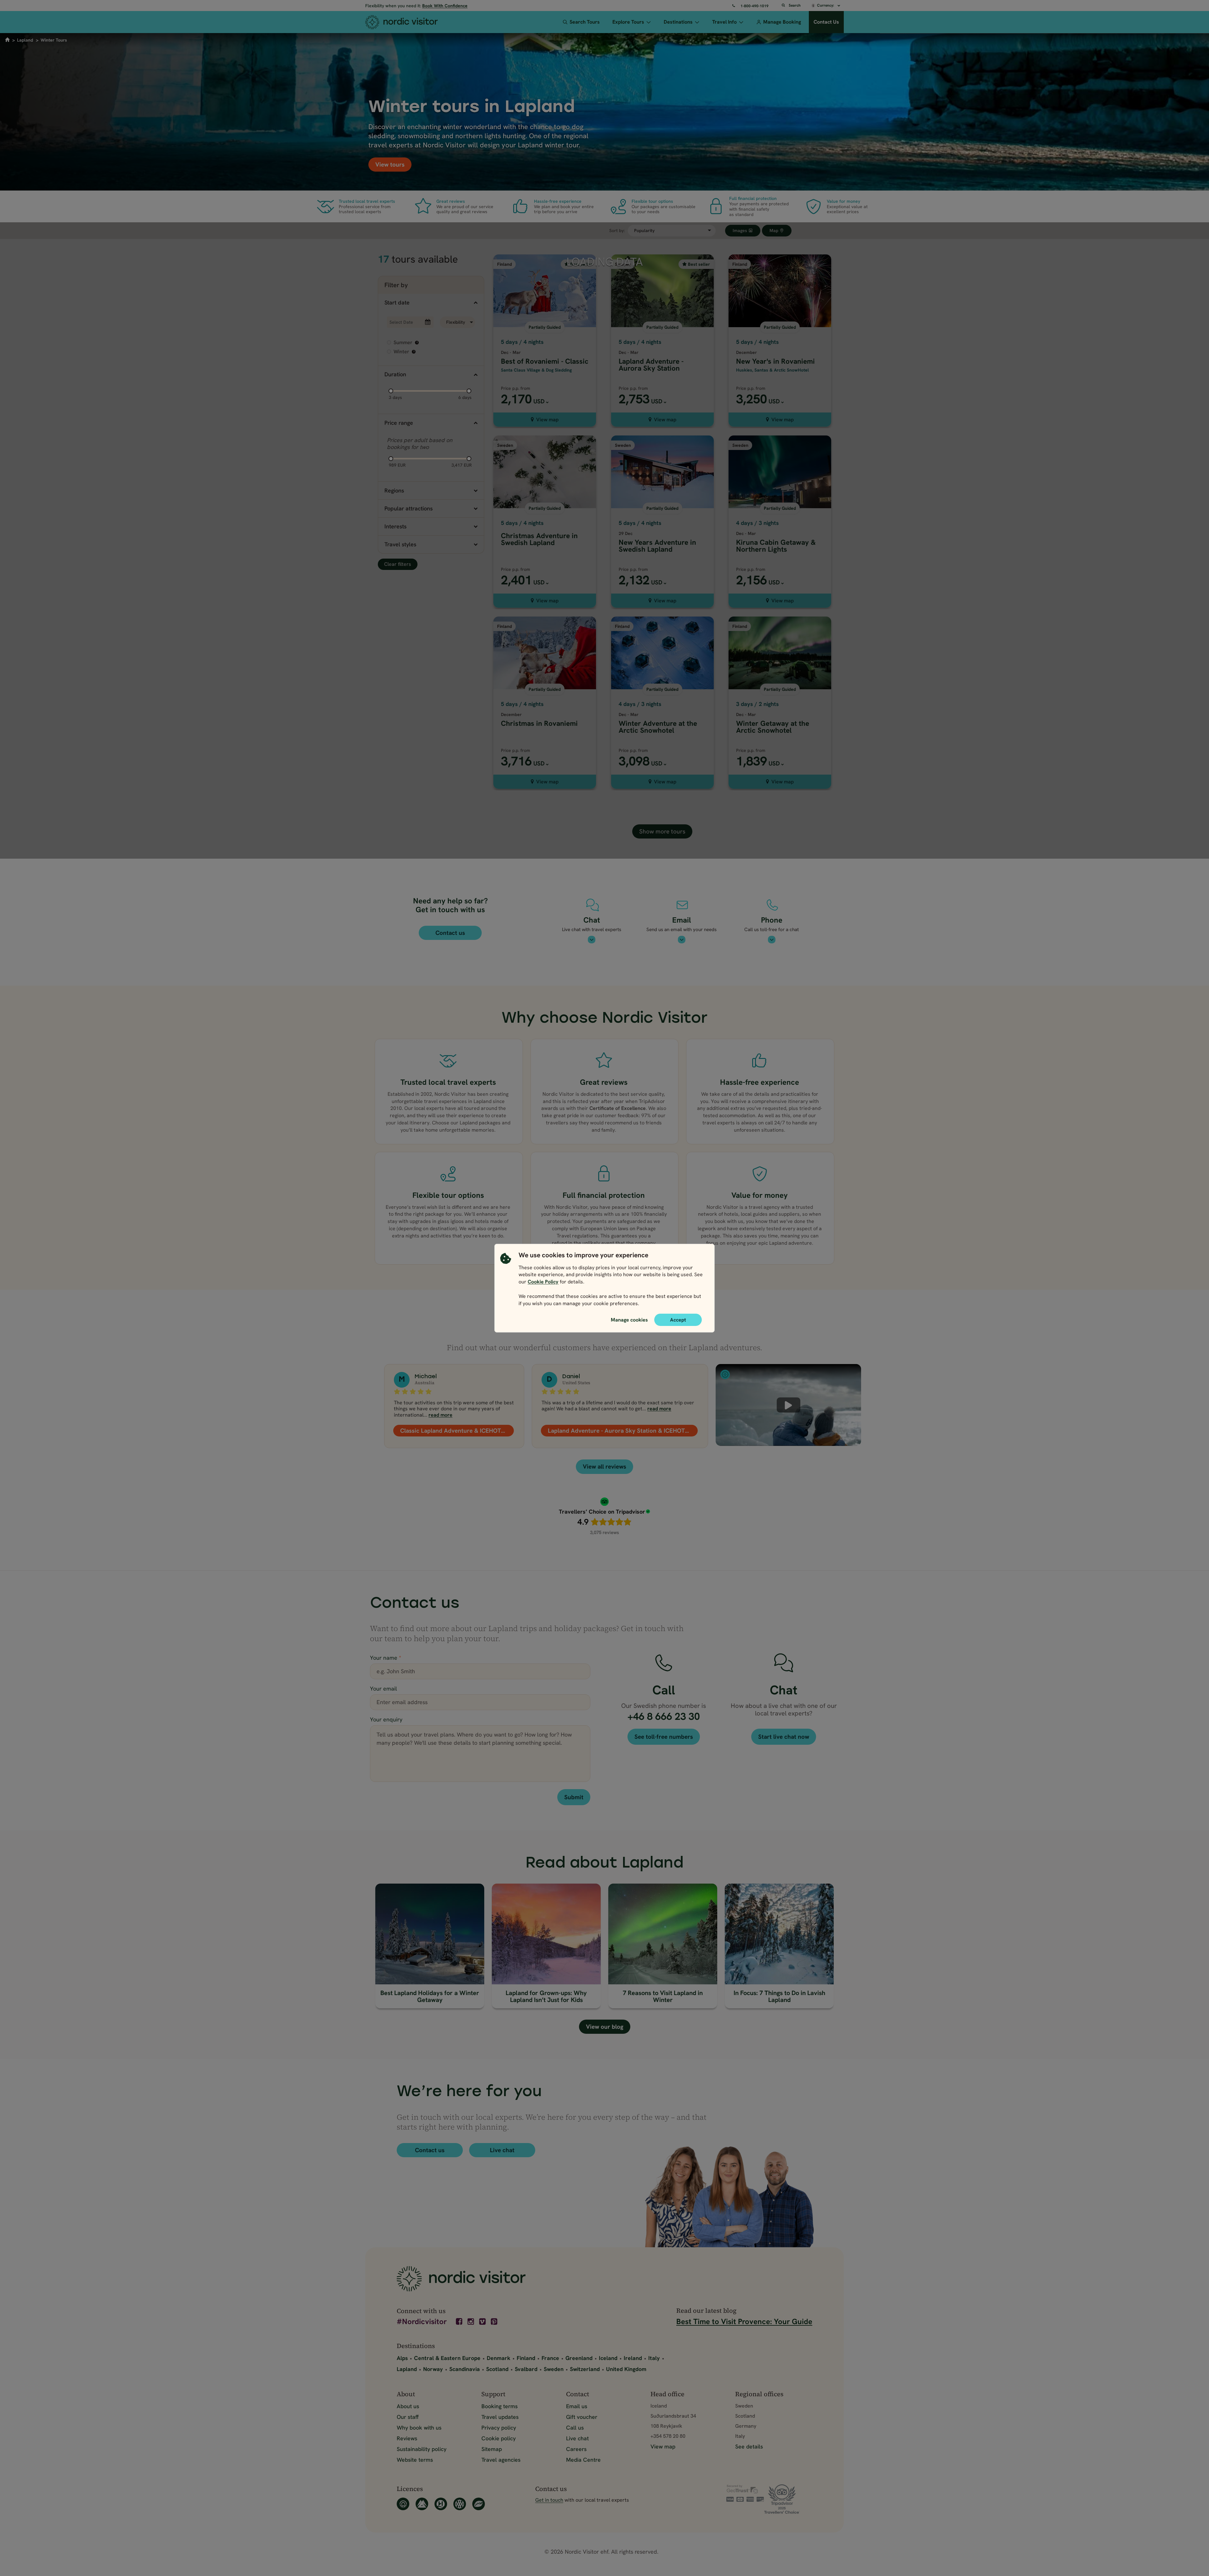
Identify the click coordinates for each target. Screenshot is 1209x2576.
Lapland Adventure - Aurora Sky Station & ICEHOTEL (620, 1431)
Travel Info (724, 22)
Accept (678, 1319)
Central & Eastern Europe (447, 2358)
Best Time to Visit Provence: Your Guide (744, 2321)
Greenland (579, 2358)
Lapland (25, 40)
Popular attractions (409, 508)
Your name (386, 1658)
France (550, 2358)
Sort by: (617, 231)
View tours (390, 165)
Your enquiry (386, 1719)
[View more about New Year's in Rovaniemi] (780, 318)
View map (547, 420)
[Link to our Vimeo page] (483, 2322)
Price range (399, 423)
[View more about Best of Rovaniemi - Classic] (545, 318)
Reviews (407, 2438)
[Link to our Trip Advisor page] (788, 2499)
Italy (654, 2358)
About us (408, 2406)
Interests (395, 526)
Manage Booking (782, 22)
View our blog (605, 2027)
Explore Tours (628, 22)
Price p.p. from (516, 388)
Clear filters (398, 564)
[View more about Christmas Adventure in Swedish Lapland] (545, 499)
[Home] (413, 22)
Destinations (678, 22)
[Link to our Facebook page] (460, 2322)
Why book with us (419, 2428)
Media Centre (583, 2460)
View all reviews (604, 1467)
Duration (395, 374)
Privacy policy (499, 2428)
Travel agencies (501, 2460)
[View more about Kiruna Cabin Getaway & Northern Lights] (780, 499)
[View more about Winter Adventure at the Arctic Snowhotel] (662, 680)
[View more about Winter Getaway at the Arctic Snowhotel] (780, 680)
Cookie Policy (543, 1282)
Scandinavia (465, 2369)
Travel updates (500, 2417)
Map (775, 230)
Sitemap (492, 2449)
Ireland (633, 2358)
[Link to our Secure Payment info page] (745, 2493)
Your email (383, 1689)
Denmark (499, 2358)
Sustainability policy (422, 2449)
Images (741, 230)
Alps (402, 2358)
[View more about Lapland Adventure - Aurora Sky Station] (662, 318)
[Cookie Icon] (506, 1281)
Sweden (554, 2369)
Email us (577, 2406)
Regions (394, 490)
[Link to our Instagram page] (471, 2322)
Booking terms (499, 2406)
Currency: (826, 5)
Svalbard (526, 2369)
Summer (406, 342)
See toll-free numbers (664, 1737)
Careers (576, 2449)
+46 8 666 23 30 (664, 1716)
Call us (575, 2428)
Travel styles (400, 544)
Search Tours (585, 22)
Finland (526, 2358)
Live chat (502, 2150)
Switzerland (585, 2369)
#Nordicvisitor (422, 2322)
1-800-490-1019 (755, 6)
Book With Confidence (445, 6)
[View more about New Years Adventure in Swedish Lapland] (662, 499)
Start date (397, 302)
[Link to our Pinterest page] (495, 2322)
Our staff (408, 2417)
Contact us (450, 933)
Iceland (608, 2358)
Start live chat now (784, 1737)
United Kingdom (626, 2369)
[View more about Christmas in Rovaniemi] (545, 680)
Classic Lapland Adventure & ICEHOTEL (454, 1431)
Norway (433, 2369)
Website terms (415, 2460)
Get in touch (549, 2500)
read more (440, 1415)
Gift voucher (582, 2417)
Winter (404, 352)
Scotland (497, 2369)
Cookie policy (499, 2438)
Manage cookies (629, 1319)
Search (795, 5)
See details (749, 2446)
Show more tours (662, 831)
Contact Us (826, 22)
